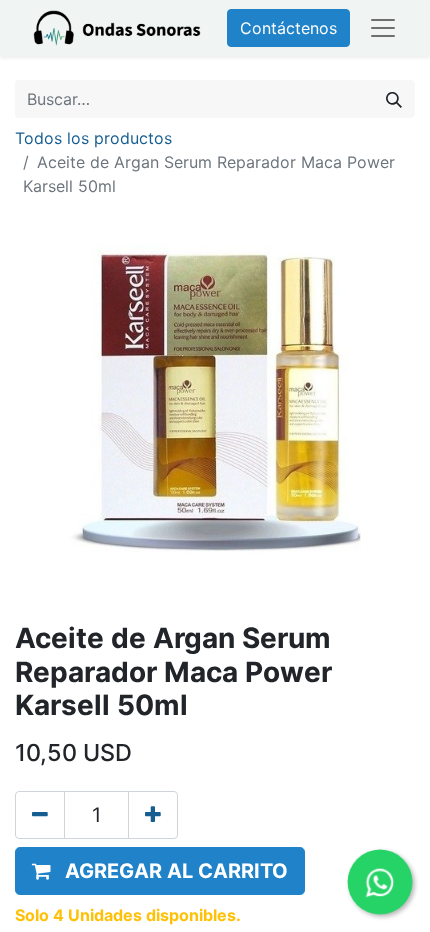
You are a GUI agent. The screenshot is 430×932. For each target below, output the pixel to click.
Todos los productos (93, 138)
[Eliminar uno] (40, 815)
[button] (160, 871)
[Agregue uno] (153, 815)
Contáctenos (288, 28)
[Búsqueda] (394, 99)
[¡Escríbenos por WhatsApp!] (379, 881)
